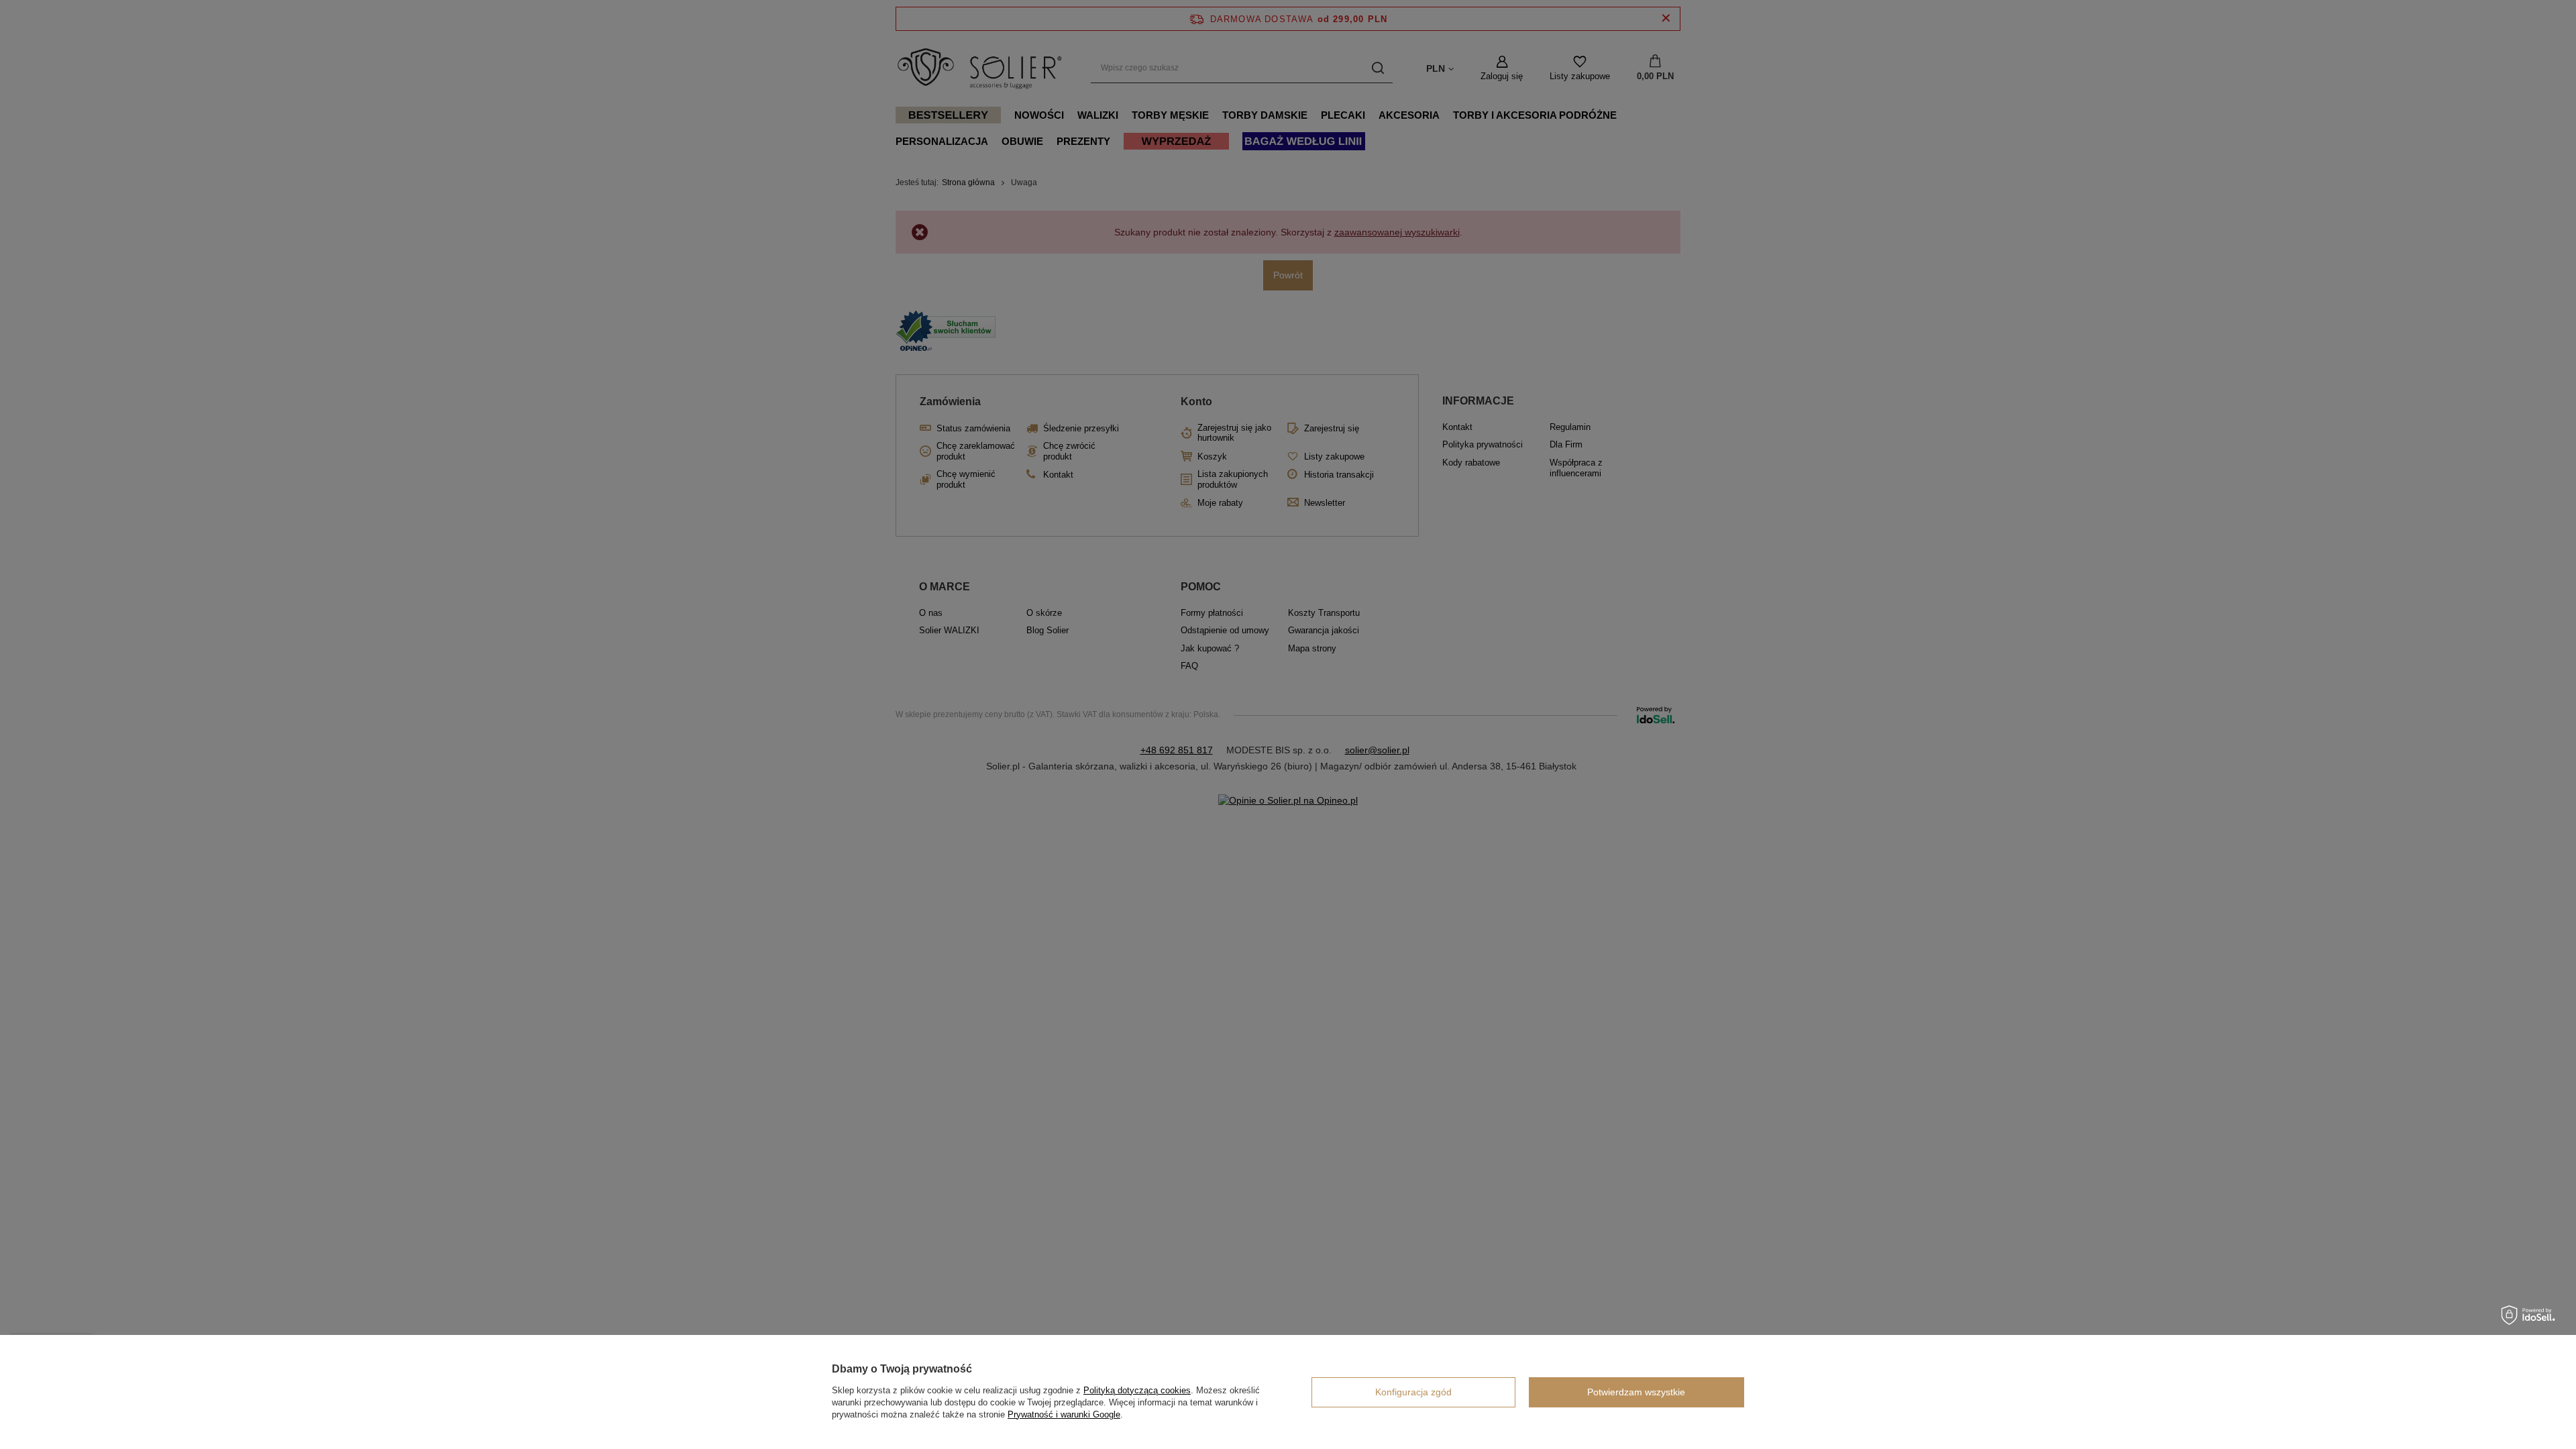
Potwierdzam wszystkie (1636, 1392)
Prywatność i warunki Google (1064, 1414)
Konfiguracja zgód (1413, 1392)
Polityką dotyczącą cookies (1137, 1390)
